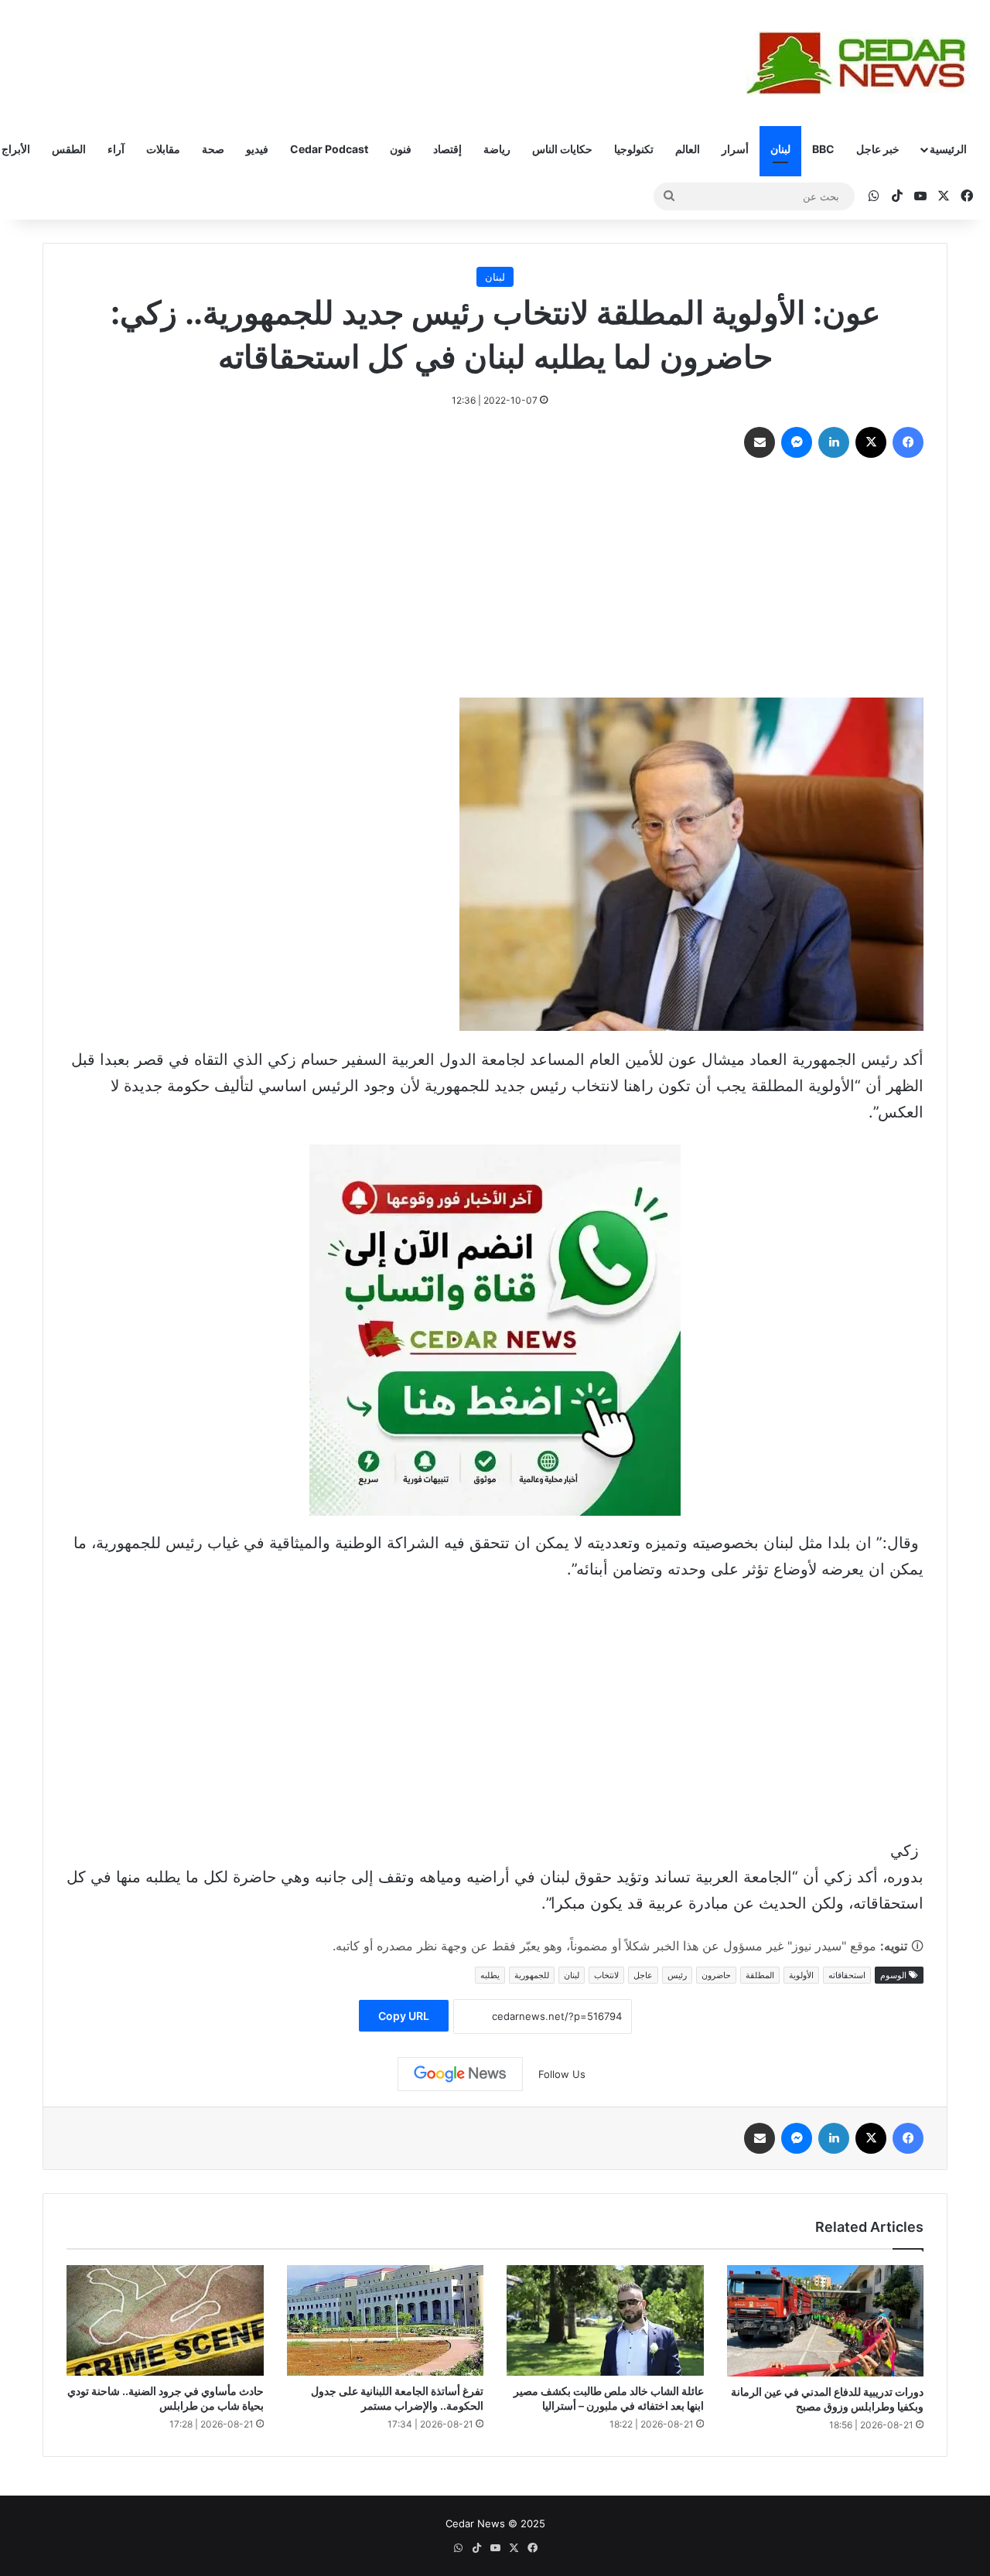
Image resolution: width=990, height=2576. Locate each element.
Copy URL (404, 2016)
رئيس (677, 1975)
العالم (688, 149)
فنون (401, 149)
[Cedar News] (862, 63)
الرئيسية (948, 149)
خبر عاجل (878, 149)
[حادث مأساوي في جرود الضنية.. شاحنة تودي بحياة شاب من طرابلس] (165, 2320)
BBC (823, 149)
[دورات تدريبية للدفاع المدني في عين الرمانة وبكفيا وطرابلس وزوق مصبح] (826, 2321)
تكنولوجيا (634, 149)
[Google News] (460, 2074)
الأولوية (801, 1975)
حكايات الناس (562, 149)
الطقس (69, 149)
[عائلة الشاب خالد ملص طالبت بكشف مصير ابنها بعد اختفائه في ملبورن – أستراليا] (605, 2320)
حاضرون (716, 1975)
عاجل (643, 1975)
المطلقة (760, 1975)
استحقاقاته (847, 1975)
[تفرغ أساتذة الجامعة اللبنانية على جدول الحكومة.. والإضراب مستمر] (386, 2320)
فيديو (257, 149)
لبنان (780, 149)
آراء (116, 149)
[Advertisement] (495, 582)
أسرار (735, 149)
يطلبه (490, 1975)
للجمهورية (532, 1975)
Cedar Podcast (329, 149)
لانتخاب (606, 1975)
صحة (213, 149)
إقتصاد (447, 149)
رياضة (497, 149)
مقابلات (163, 149)
